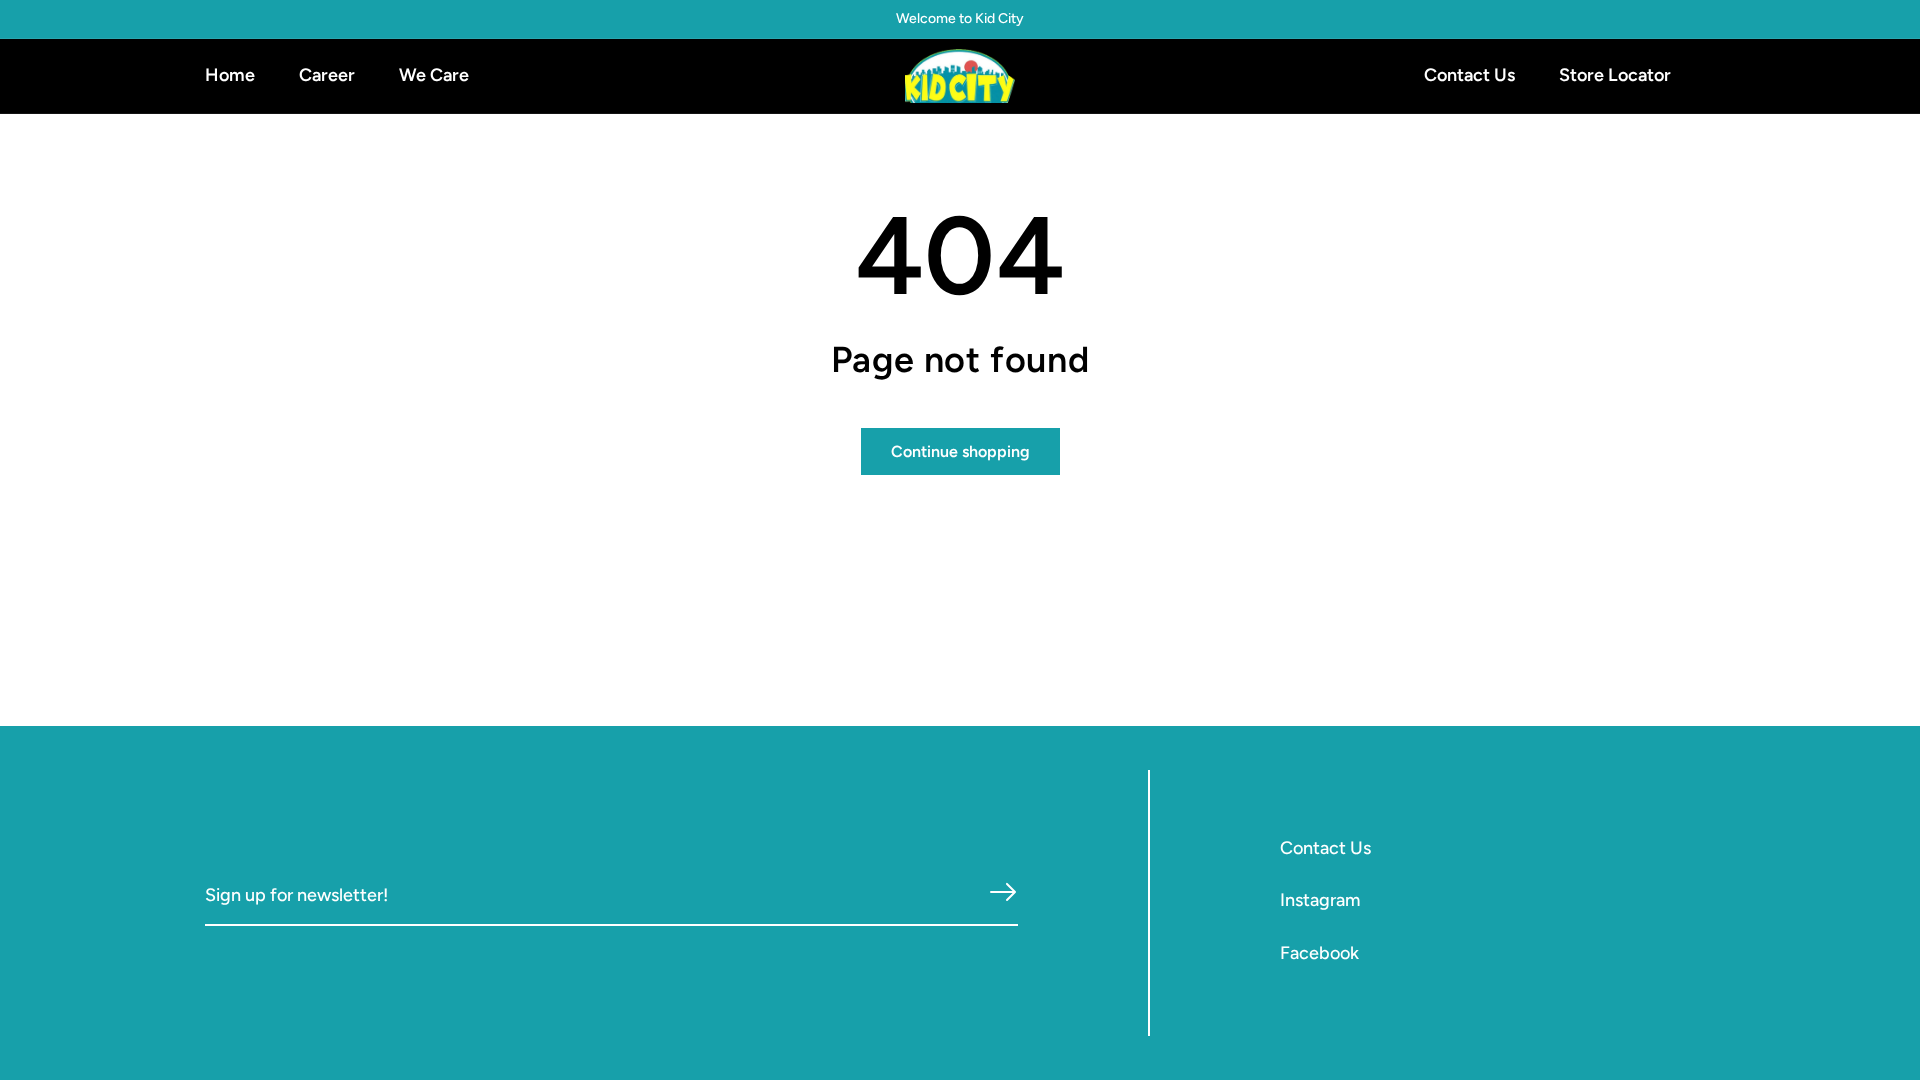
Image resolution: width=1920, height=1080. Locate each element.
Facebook (1319, 953)
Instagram (1320, 900)
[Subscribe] (1003, 892)
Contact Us (1325, 848)
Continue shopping (960, 451)
